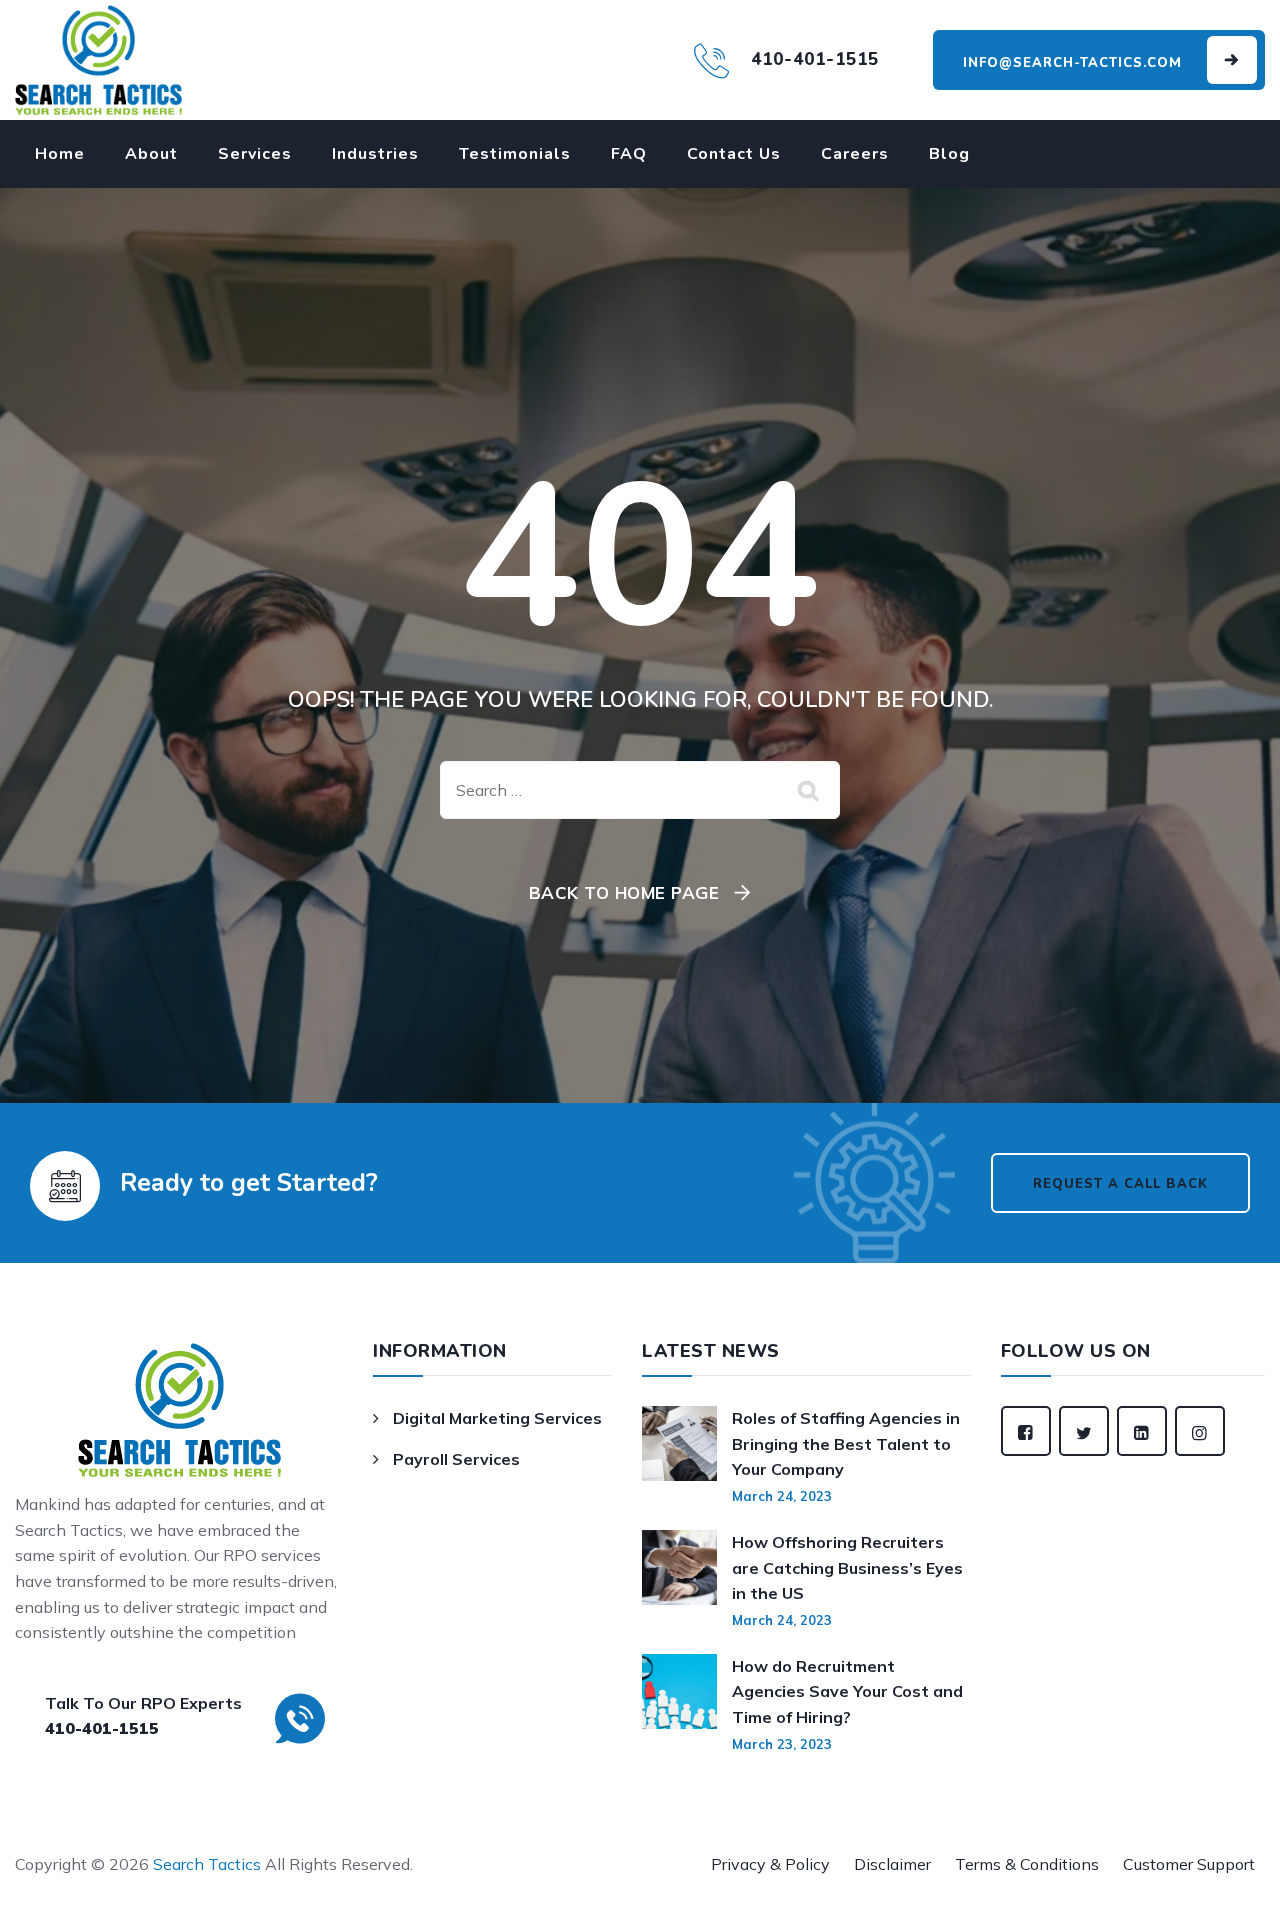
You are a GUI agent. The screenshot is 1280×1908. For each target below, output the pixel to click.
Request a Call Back (1120, 1184)
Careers (855, 154)
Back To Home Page (624, 892)
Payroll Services (456, 1459)
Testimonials (515, 154)
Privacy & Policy (770, 1864)
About (151, 154)
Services (255, 154)
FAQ (629, 154)
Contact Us (734, 154)
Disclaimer (892, 1864)
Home (60, 154)
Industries (375, 154)
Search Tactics (207, 1864)
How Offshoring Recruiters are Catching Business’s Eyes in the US (847, 1567)
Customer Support (1189, 1864)
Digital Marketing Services (497, 1418)
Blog (949, 154)
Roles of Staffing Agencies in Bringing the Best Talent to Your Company (846, 1443)
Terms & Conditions (1027, 1864)
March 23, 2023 (782, 1744)
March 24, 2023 (782, 1496)
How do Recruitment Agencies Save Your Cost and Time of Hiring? (847, 1691)
